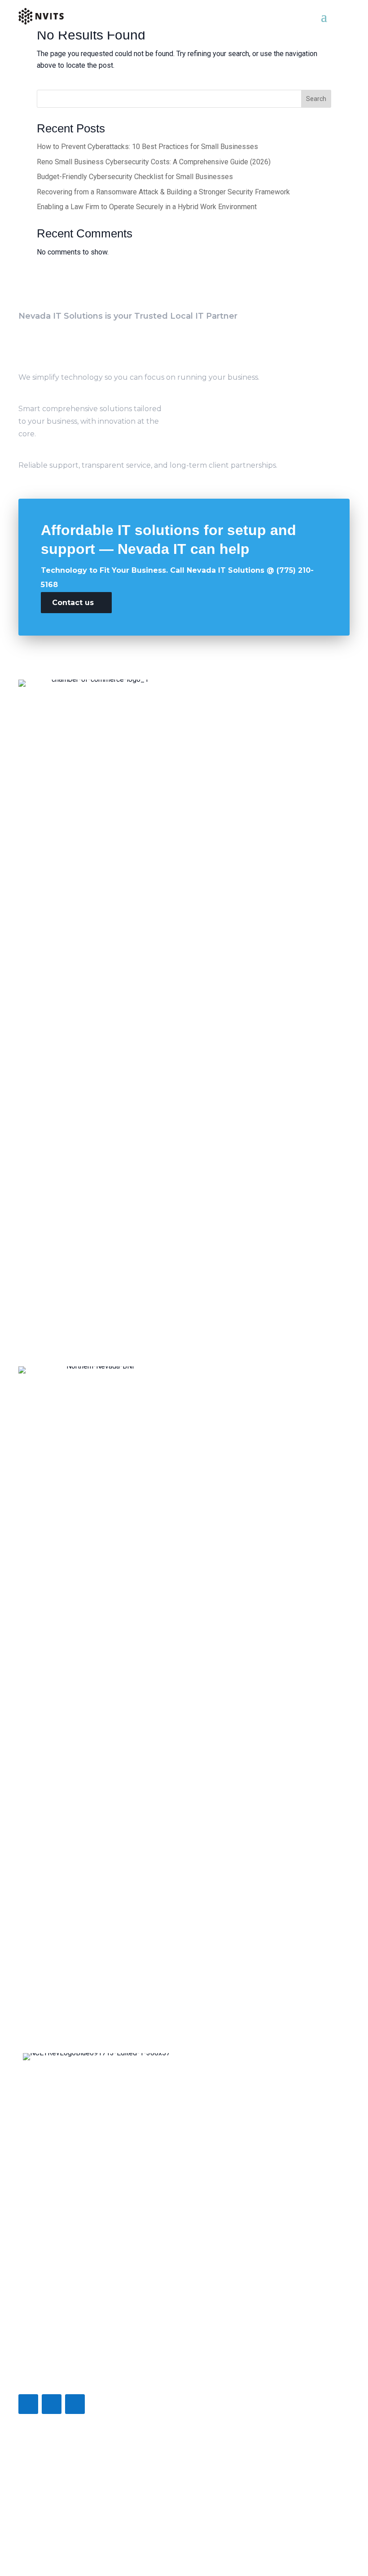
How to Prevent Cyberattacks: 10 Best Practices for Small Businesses (147, 147)
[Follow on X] (52, 2404)
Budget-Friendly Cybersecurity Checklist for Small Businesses (135, 177)
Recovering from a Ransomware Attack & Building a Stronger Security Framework (163, 192)
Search (316, 99)
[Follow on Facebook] (28, 2404)
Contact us (73, 603)
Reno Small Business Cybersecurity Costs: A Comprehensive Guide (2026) (154, 162)
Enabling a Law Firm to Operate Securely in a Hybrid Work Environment (147, 207)
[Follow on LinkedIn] (75, 2404)
